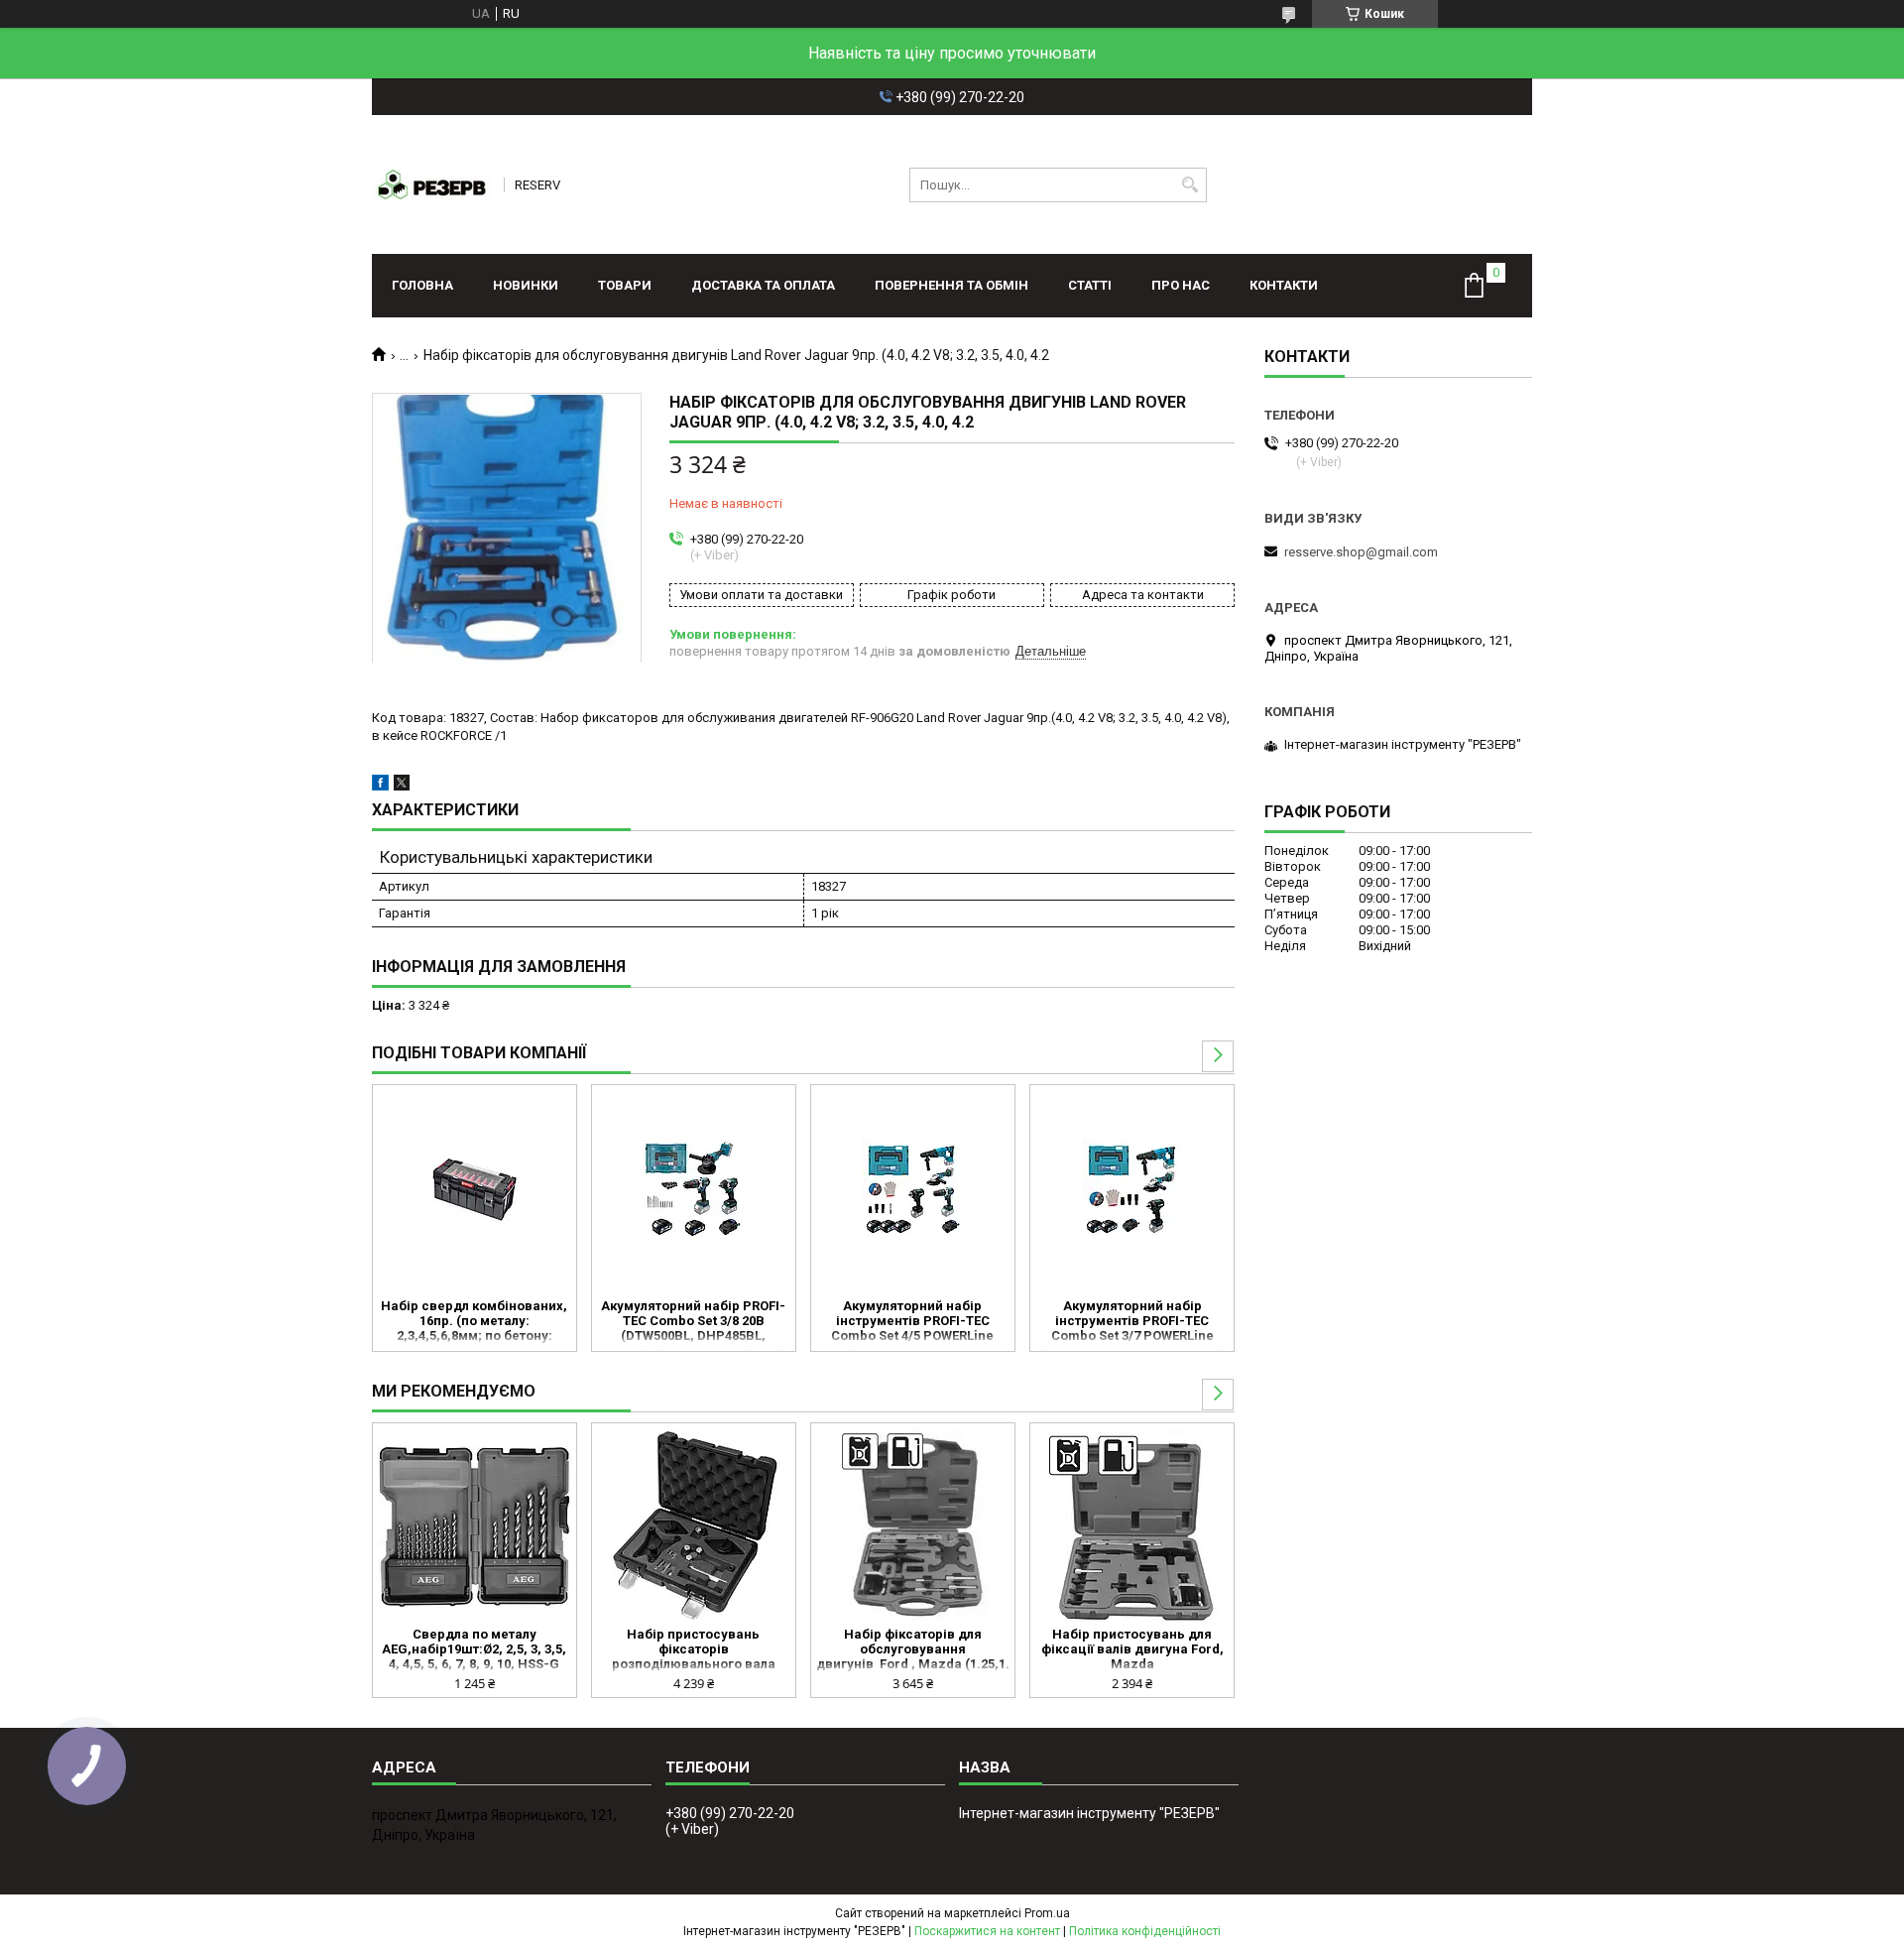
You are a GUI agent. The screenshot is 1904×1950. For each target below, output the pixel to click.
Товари (625, 285)
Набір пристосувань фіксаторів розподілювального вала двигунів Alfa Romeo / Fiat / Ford (694, 1650)
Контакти (1284, 285)
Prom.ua (1047, 1913)
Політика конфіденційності (1145, 1931)
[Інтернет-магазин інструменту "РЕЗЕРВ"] (431, 184)
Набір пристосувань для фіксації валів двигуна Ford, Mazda (1132, 1649)
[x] (402, 786)
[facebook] (380, 786)
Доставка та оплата (763, 285)
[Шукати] (1190, 185)
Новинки (526, 285)
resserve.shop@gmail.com (1361, 552)
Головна (422, 285)
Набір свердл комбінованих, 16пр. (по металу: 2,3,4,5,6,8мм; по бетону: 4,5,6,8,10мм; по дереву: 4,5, (474, 1322)
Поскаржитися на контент (987, 1931)
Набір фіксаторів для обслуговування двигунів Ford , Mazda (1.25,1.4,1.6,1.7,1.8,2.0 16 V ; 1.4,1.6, (913, 1650)
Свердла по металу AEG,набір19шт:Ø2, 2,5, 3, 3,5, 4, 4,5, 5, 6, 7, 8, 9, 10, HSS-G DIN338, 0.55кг (474, 1650)
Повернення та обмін (952, 285)
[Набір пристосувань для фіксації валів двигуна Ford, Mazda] (1132, 1527)
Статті (1090, 285)
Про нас (1181, 285)
